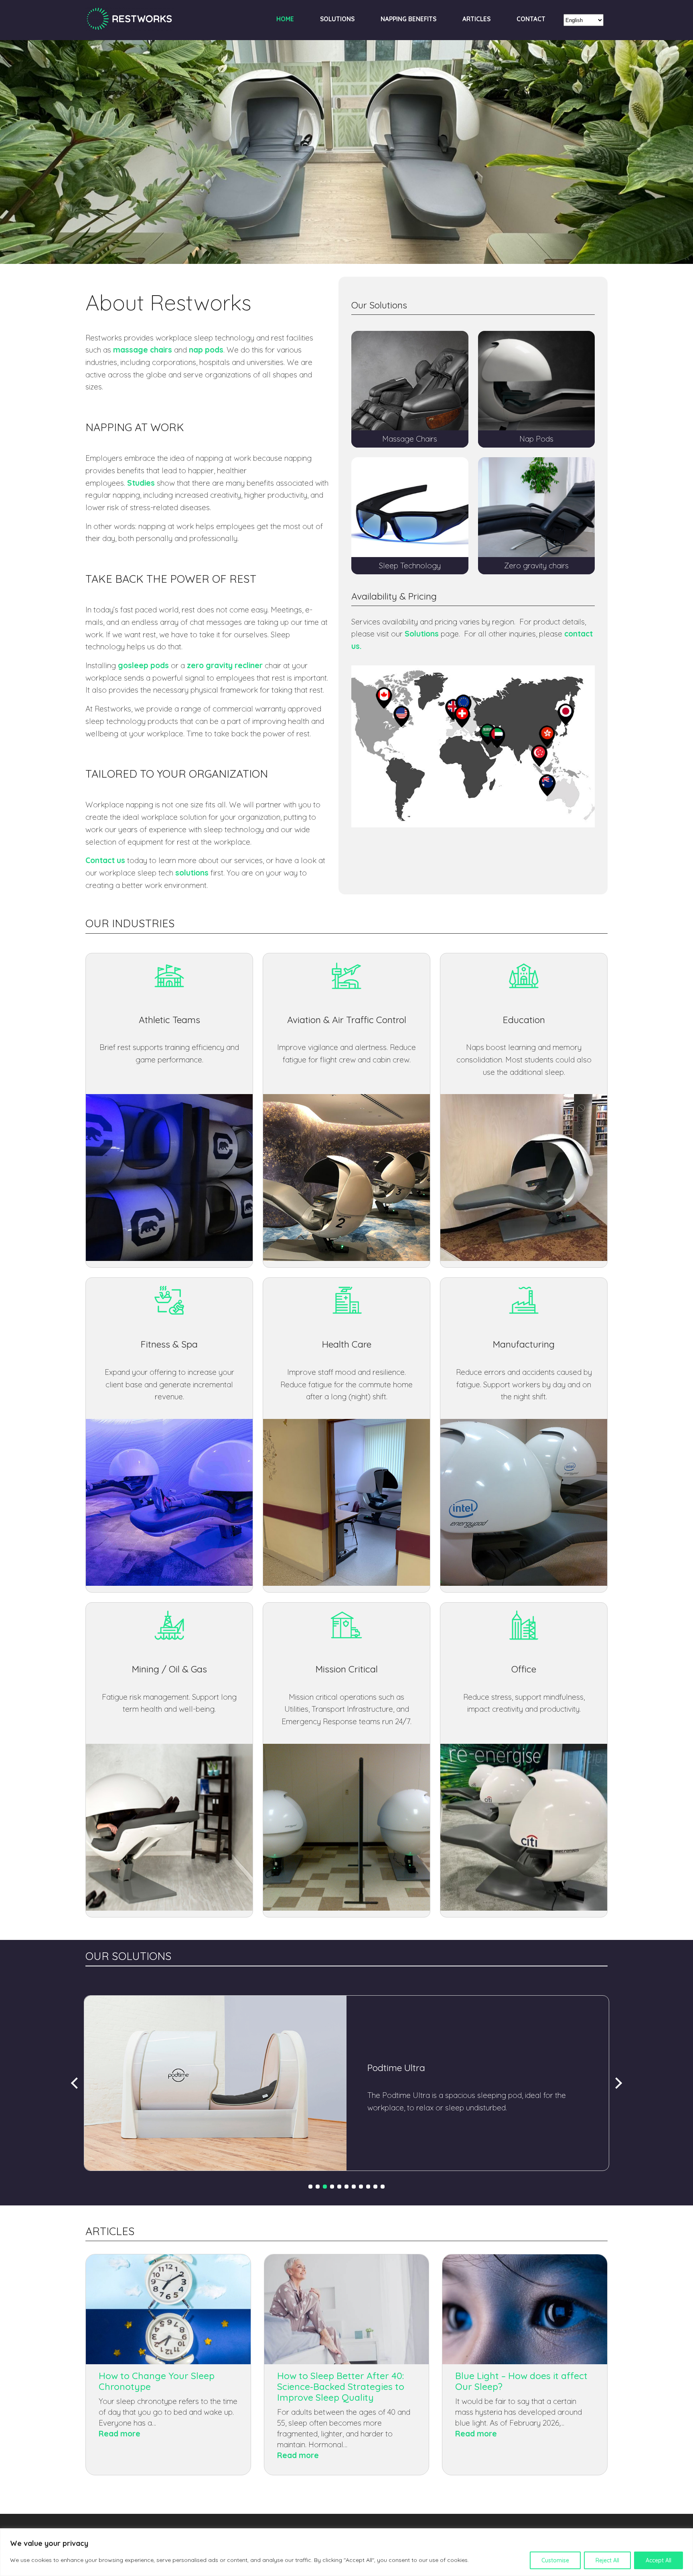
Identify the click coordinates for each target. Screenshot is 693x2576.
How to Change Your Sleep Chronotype (157, 2381)
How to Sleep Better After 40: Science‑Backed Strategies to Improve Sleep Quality (341, 2386)
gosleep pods (143, 665)
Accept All (659, 2560)
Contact (531, 19)
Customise (555, 2560)
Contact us (105, 860)
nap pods (206, 350)
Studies (141, 483)
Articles (476, 19)
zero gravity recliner (225, 665)
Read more (141, 2434)
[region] (346, 2552)
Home (285, 19)
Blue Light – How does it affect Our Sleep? (521, 2381)
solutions (192, 873)
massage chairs (143, 350)
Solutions (337, 19)
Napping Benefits (408, 19)
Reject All (607, 2560)
